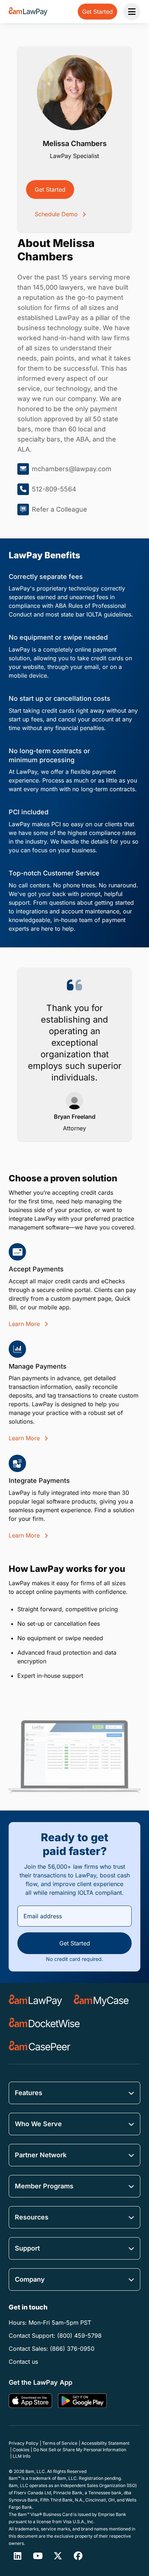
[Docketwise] (44, 2023)
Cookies (21, 2450)
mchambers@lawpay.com (72, 469)
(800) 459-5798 (79, 2336)
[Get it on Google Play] (82, 2401)
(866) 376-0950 (72, 2349)
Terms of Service (60, 2443)
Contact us (23, 2362)
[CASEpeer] (40, 2047)
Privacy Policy (24, 2443)
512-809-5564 (54, 489)
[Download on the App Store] (30, 2401)
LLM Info (22, 2456)
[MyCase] (101, 2000)
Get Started (50, 189)
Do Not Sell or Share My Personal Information (80, 2450)
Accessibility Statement (105, 2443)
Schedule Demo (57, 214)
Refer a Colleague (59, 509)
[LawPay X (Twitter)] (58, 2556)
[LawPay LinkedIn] (17, 2556)
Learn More (25, 1324)
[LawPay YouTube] (38, 2556)
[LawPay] (35, 2000)
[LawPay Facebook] (78, 2556)
